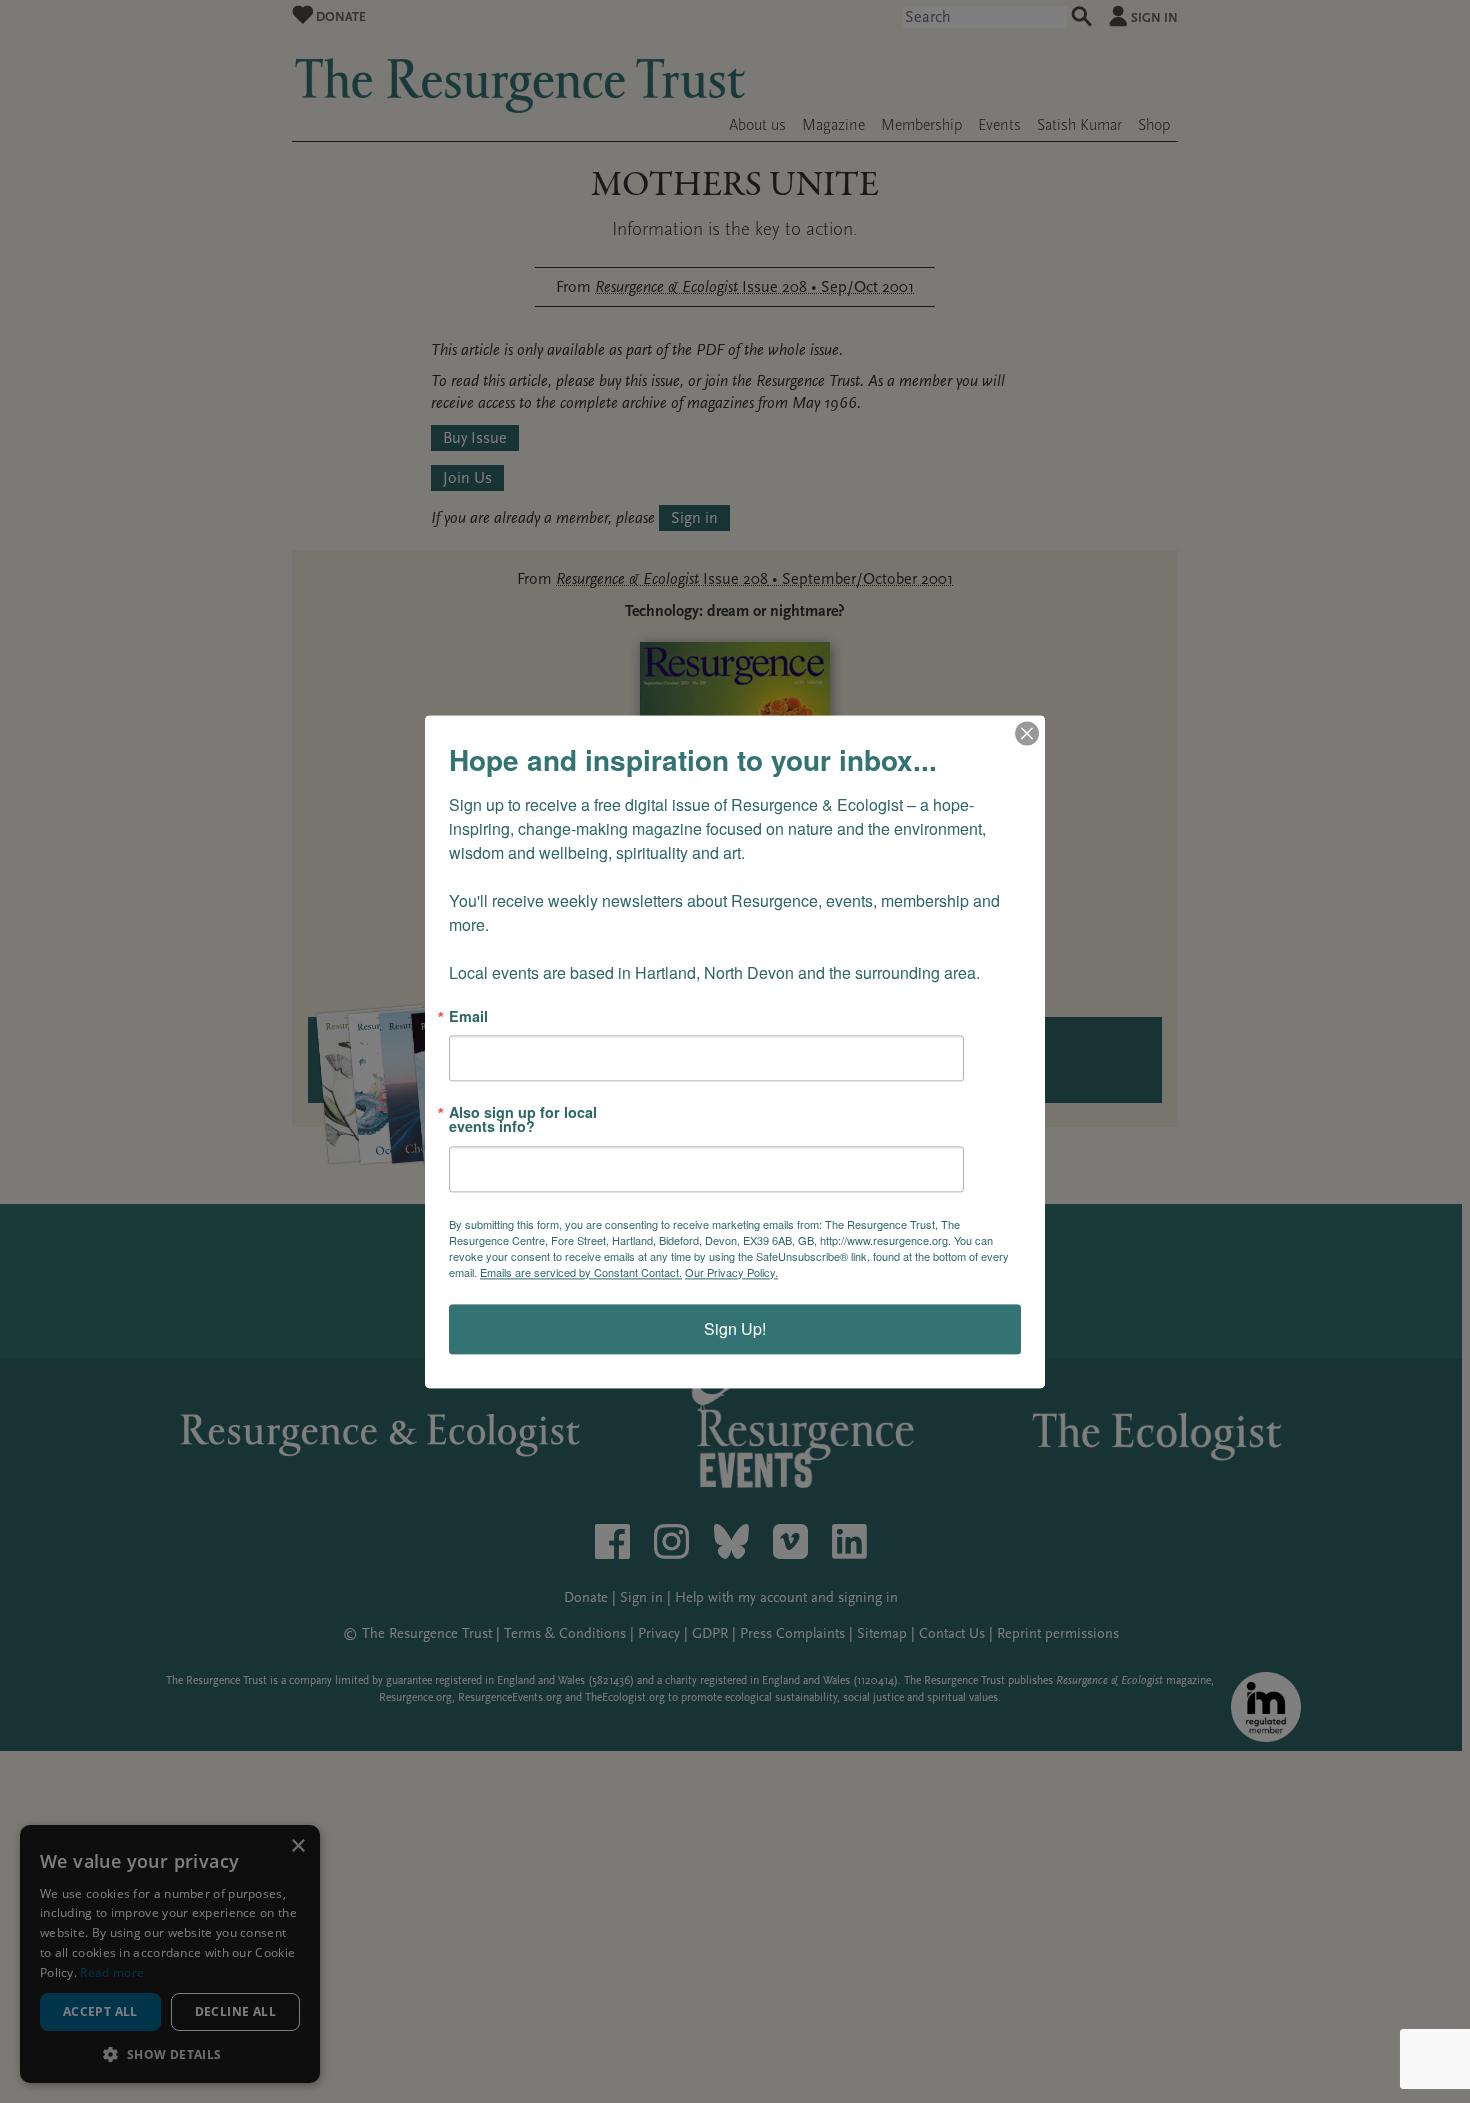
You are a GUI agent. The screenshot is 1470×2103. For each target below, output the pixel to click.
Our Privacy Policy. (731, 1272)
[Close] (1027, 733)
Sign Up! (735, 1328)
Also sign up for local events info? (523, 1119)
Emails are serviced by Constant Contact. (581, 1272)
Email (468, 1016)
